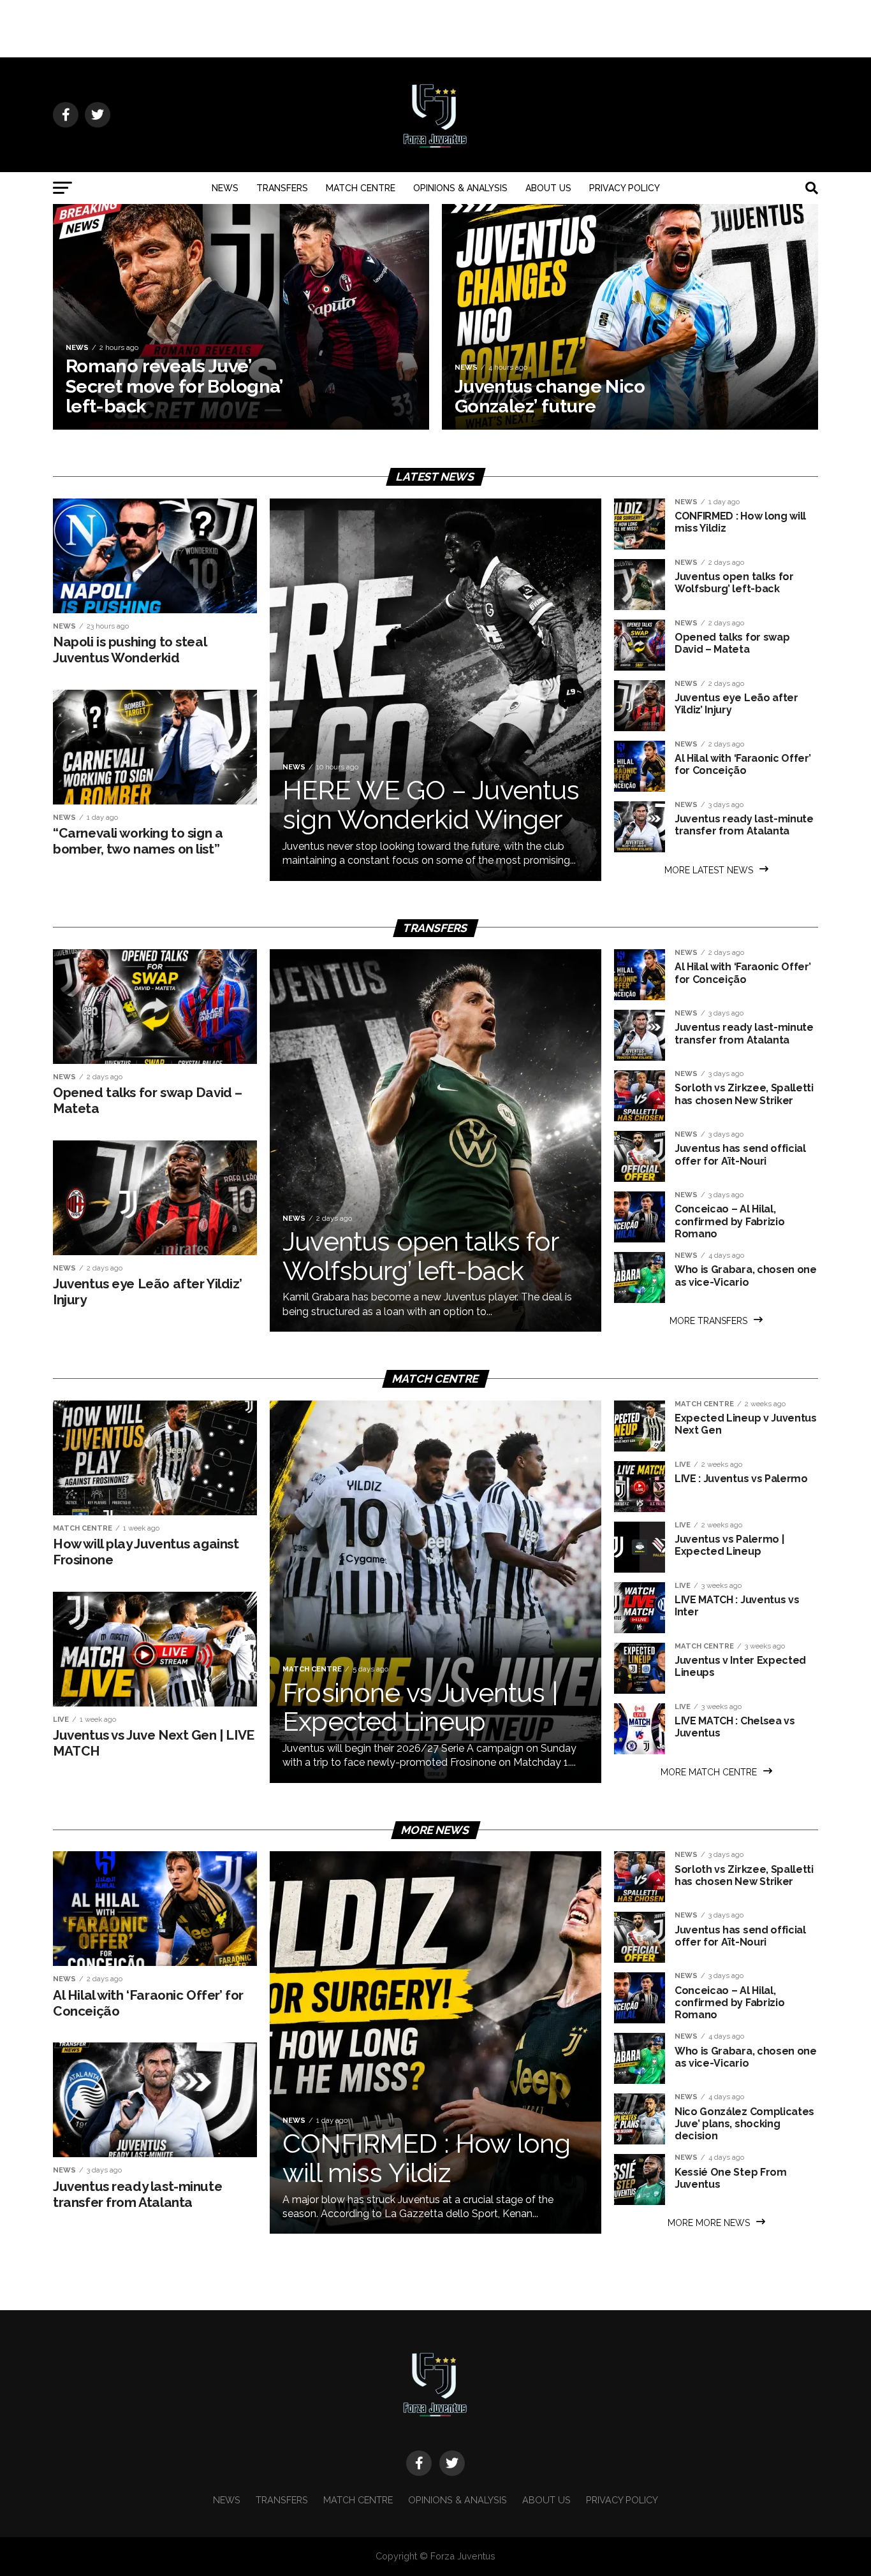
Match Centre (361, 188)
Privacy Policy (625, 188)
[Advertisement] (435, 29)
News (225, 188)
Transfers (282, 188)
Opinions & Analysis (460, 188)
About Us (548, 188)
